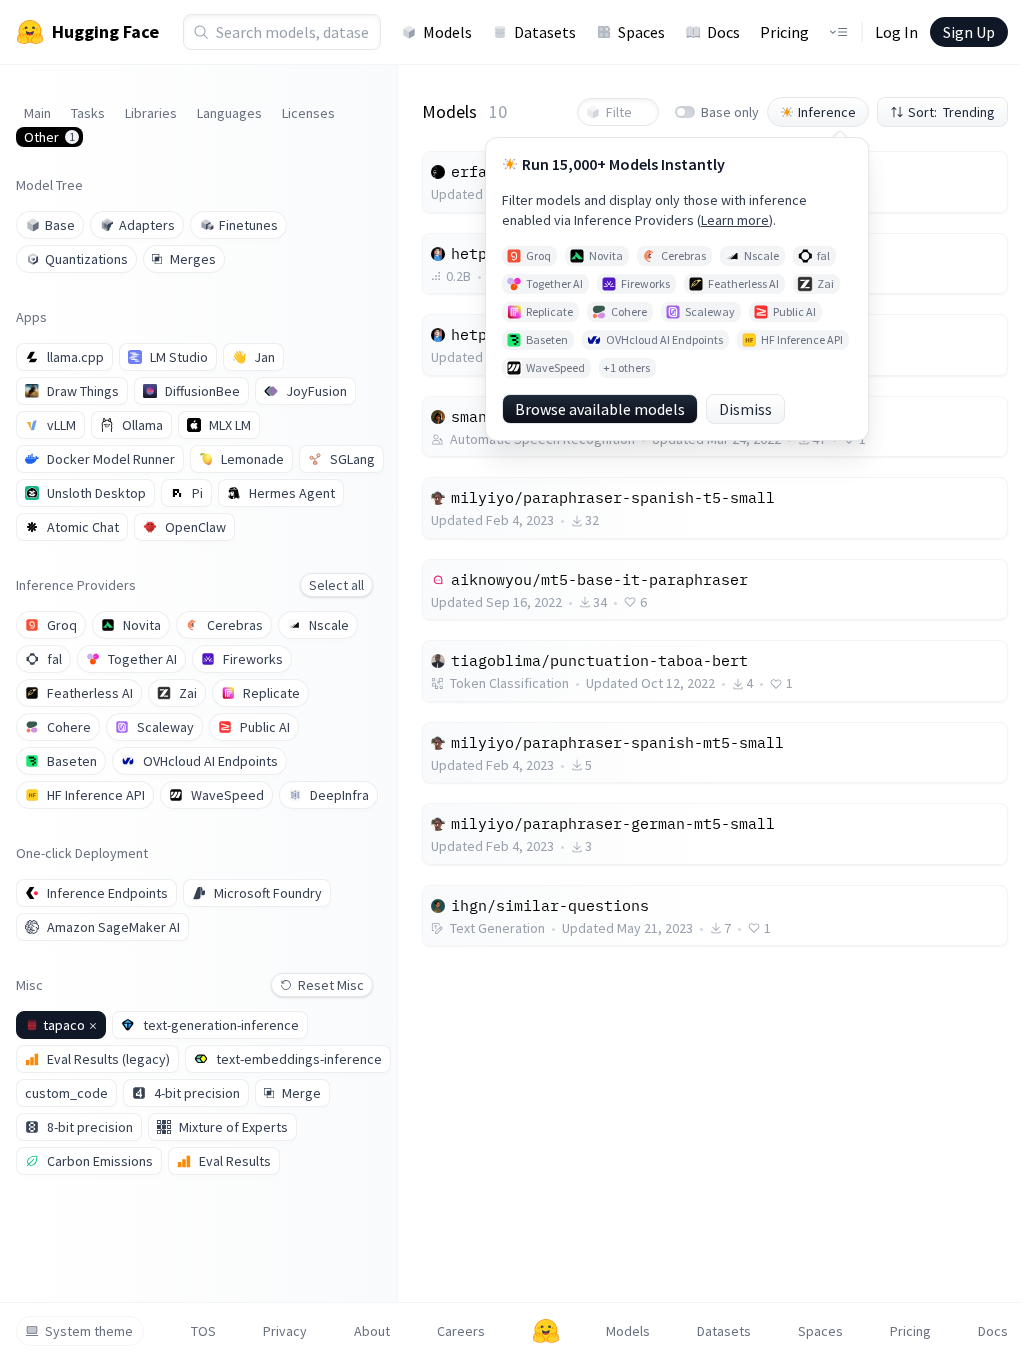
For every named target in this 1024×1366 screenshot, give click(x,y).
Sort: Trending (951, 112)
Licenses (308, 113)
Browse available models (600, 409)
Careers (461, 1331)
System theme (89, 1331)
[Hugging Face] (546, 1331)
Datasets (545, 32)
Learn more (735, 220)
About (372, 1331)
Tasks (88, 113)
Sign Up (969, 32)
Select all (336, 585)
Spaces (641, 32)
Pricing (784, 32)
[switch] (685, 112)
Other (49, 137)
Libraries (151, 113)
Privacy (285, 1331)
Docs (723, 32)
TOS (203, 1331)
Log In (896, 32)
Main (37, 113)
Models (447, 32)
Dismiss (745, 409)
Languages (229, 113)
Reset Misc (331, 985)
